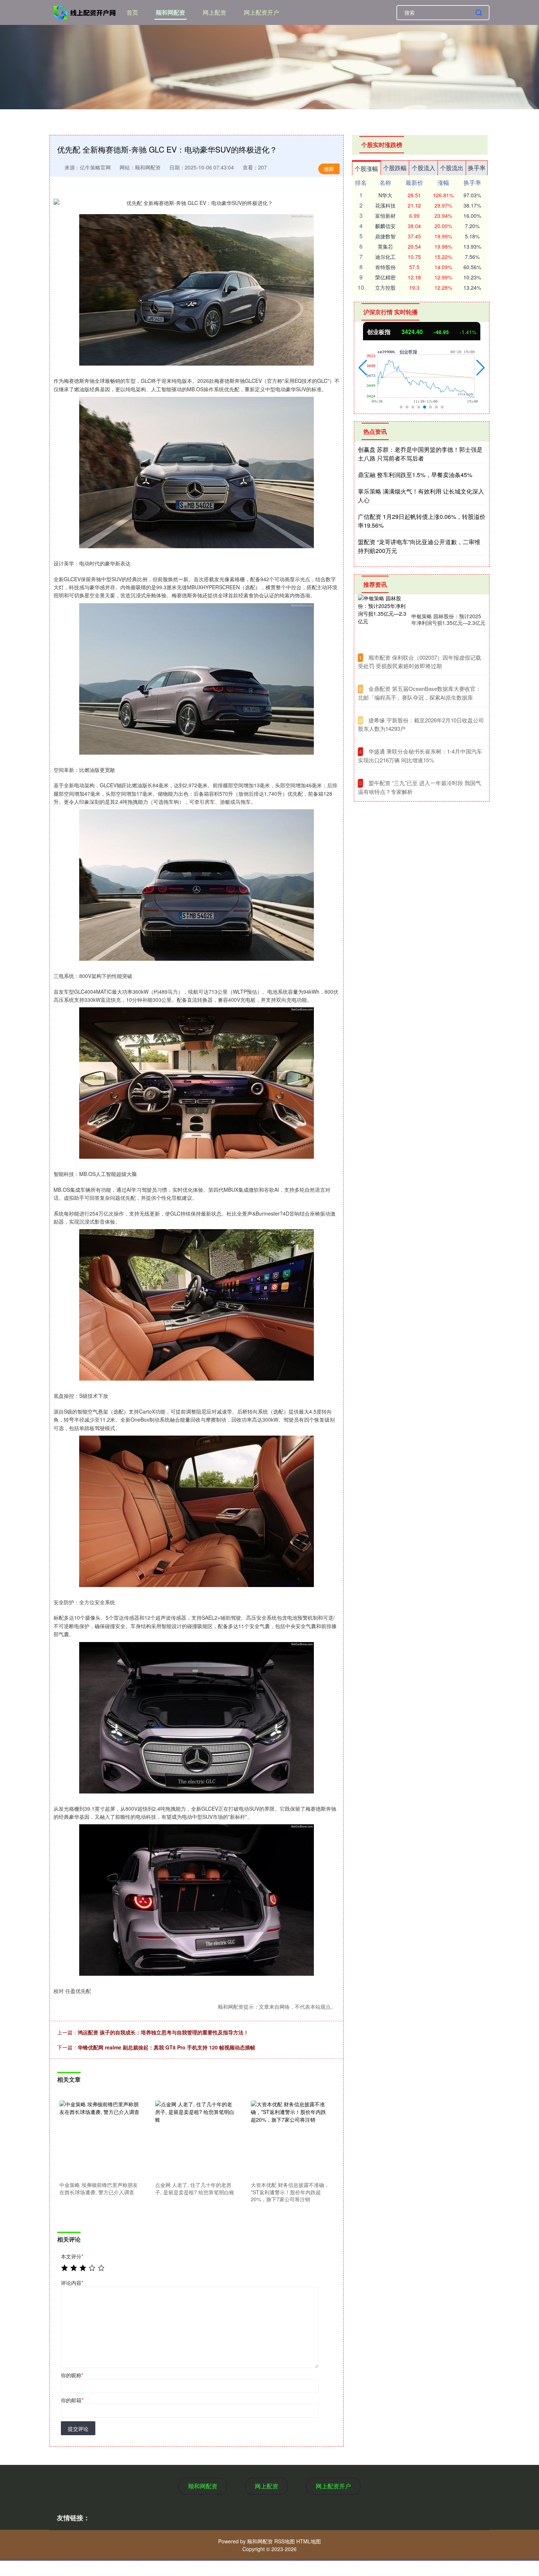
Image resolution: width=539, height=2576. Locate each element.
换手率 (477, 168)
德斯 (329, 169)
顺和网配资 (170, 12)
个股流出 (452, 168)
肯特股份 (385, 267)
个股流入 (423, 168)
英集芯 (385, 246)
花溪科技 (385, 205)
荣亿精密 (385, 277)
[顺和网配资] (85, 12)
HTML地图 (309, 2541)
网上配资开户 (261, 12)
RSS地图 (285, 2541)
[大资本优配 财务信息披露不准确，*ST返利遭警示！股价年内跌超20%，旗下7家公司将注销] (291, 2140)
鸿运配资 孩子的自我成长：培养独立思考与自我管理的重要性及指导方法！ (163, 2032)
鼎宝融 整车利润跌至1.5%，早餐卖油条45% (415, 475)
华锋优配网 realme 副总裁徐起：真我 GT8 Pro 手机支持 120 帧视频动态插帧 (166, 2047)
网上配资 (214, 12)
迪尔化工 (385, 257)
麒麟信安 (385, 226)
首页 (132, 12)
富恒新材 (385, 216)
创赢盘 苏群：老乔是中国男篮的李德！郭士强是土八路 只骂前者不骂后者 (420, 454)
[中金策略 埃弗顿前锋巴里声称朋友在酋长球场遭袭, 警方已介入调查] (99, 2140)
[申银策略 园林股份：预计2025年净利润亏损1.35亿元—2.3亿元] (383, 619)
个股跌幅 (395, 168)
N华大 (385, 195)
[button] (363, 368)
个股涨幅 (366, 168)
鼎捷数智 (385, 236)
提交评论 (78, 2429)
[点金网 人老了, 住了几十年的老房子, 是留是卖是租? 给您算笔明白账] (195, 2140)
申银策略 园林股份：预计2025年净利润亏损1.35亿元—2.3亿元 (448, 619)
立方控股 (385, 287)
